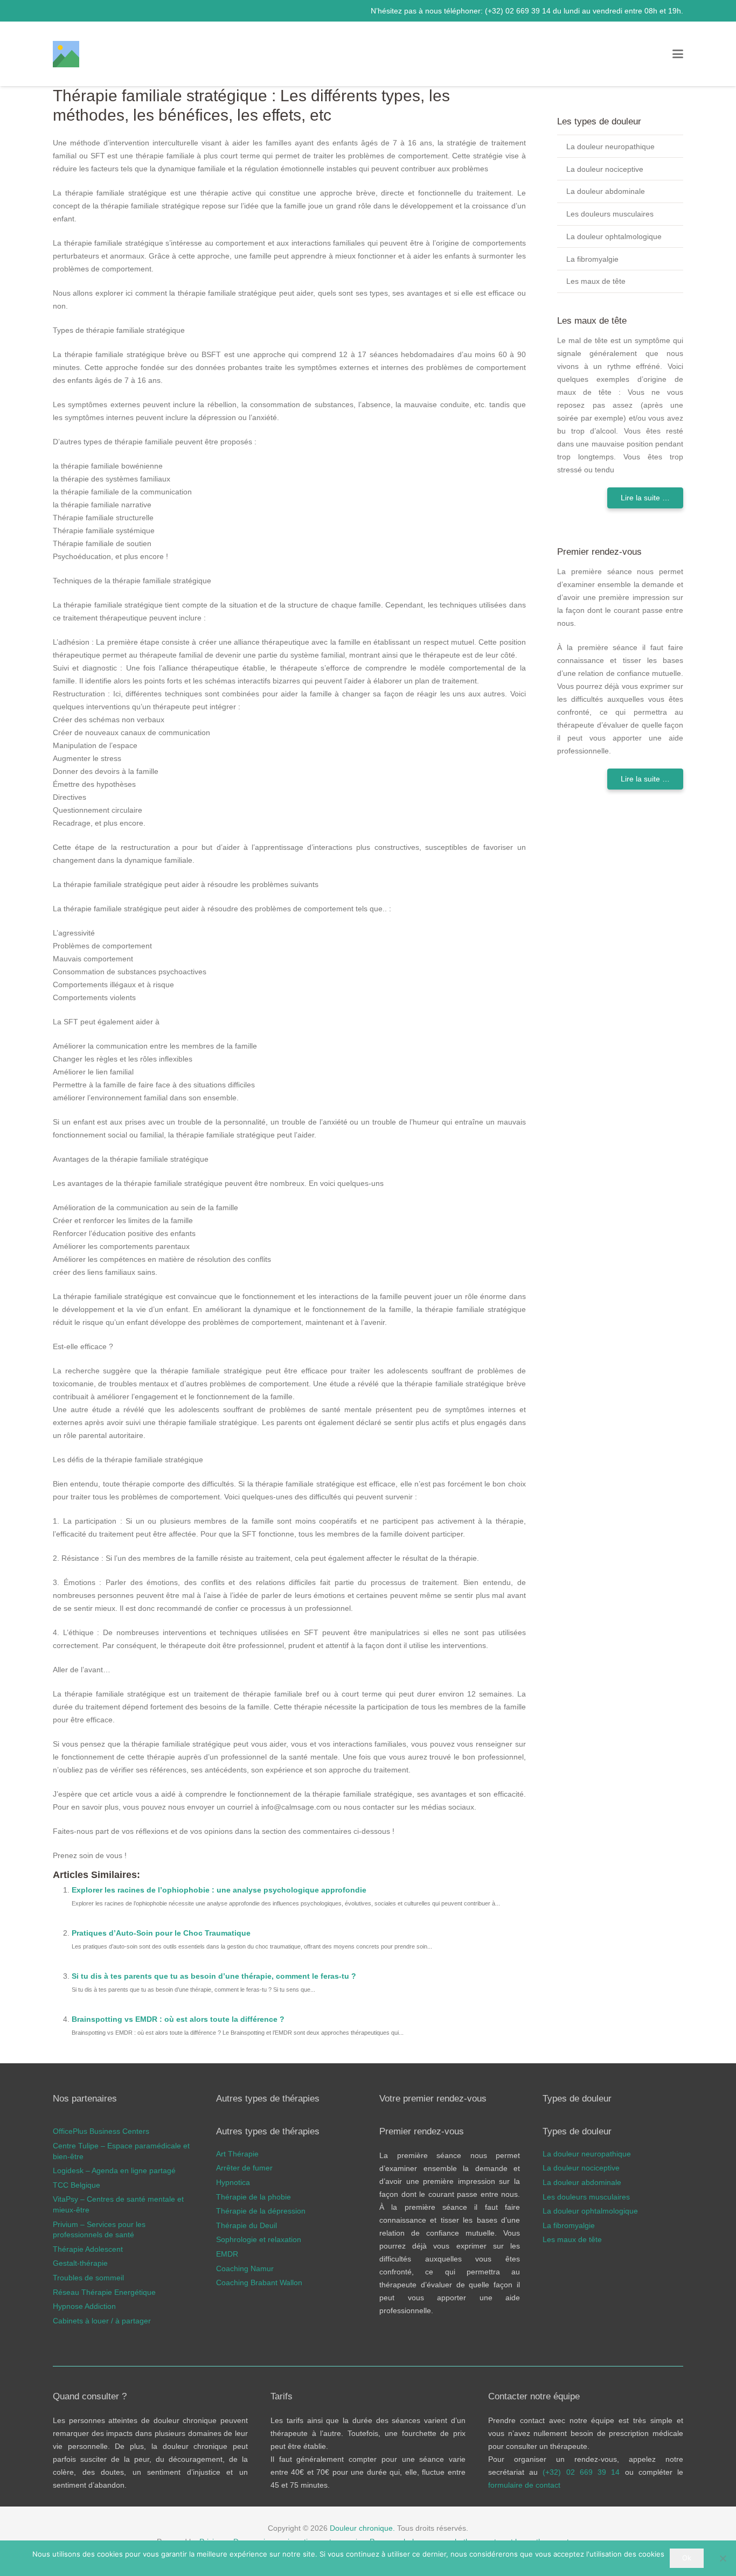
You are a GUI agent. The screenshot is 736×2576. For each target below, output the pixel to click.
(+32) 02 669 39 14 (519, 11)
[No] (723, 2558)
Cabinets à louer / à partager (102, 2321)
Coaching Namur (245, 2268)
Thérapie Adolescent (88, 2249)
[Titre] (66, 54)
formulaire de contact (524, 2485)
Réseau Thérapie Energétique (104, 2292)
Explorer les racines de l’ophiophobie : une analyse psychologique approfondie (219, 1890)
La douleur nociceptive (605, 169)
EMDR (227, 2254)
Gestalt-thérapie (80, 2264)
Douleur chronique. (362, 2528)
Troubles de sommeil (88, 2278)
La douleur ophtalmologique (614, 236)
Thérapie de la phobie (254, 2197)
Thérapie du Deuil (247, 2225)
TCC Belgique (77, 2185)
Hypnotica (233, 2182)
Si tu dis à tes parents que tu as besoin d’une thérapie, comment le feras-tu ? (214, 1976)
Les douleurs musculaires (610, 214)
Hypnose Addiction (84, 2306)
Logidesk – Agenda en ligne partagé (114, 2170)
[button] (678, 54)
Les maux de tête (596, 281)
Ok (687, 2558)
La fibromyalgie (592, 259)
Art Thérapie (237, 2154)
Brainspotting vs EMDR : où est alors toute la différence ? (178, 2019)
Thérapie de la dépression (261, 2211)
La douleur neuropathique (610, 146)
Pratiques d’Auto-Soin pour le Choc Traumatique (161, 1933)
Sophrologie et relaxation (259, 2240)
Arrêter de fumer (244, 2168)
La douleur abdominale (606, 191)
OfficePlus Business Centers (101, 2132)
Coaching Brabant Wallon (259, 2282)
